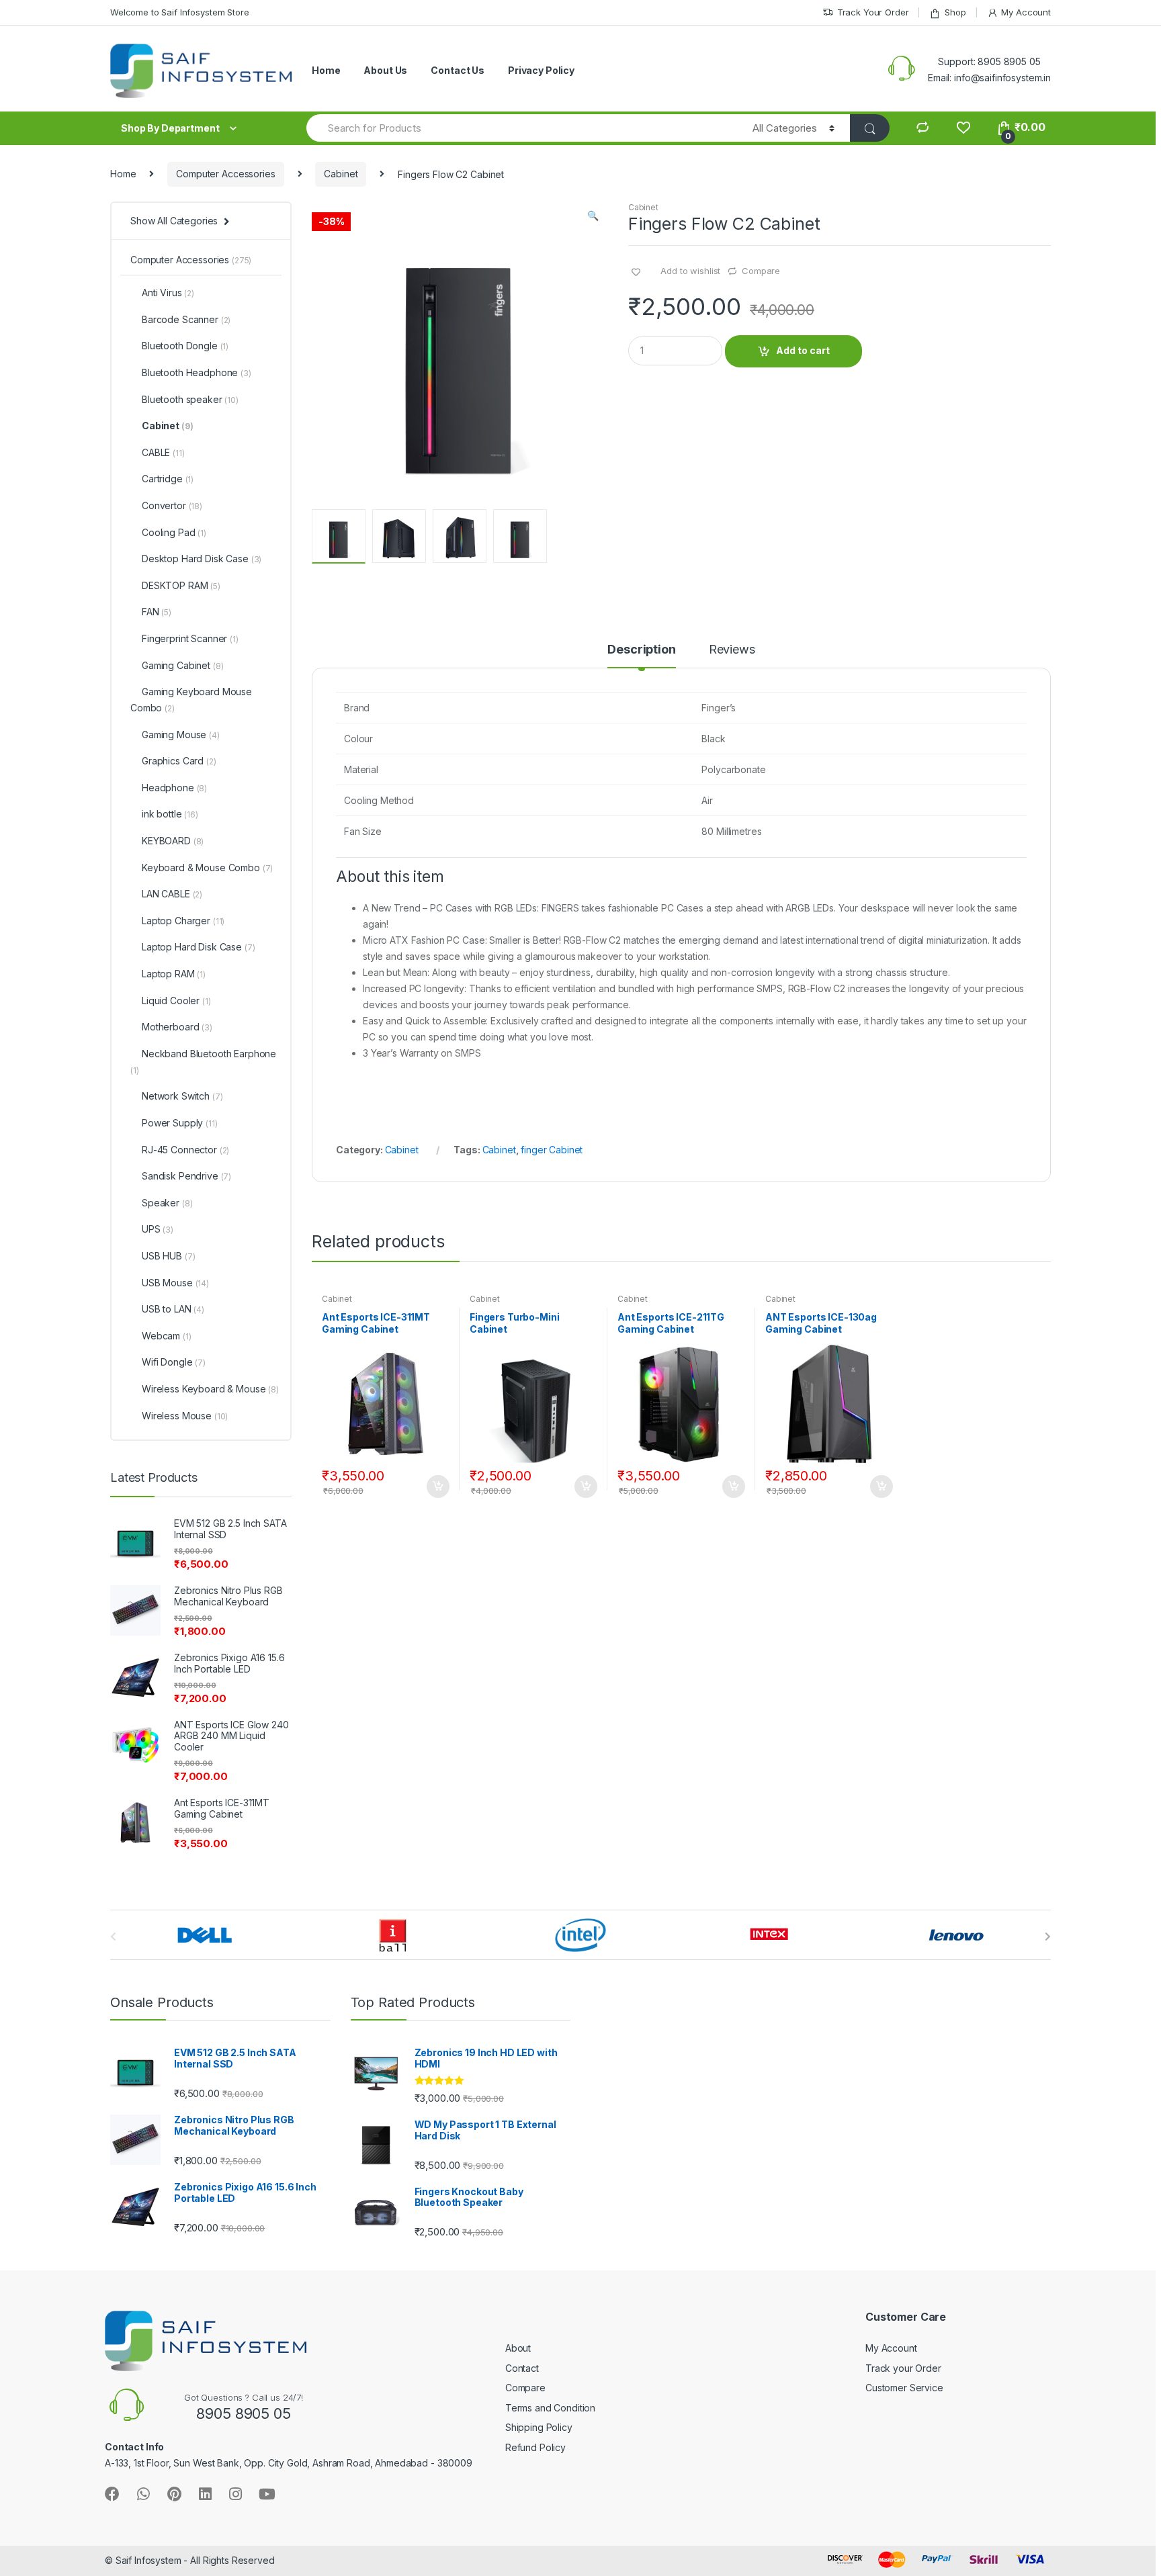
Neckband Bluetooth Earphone (203, 1062)
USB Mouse (175, 1283)
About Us (385, 70)
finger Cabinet (552, 1150)
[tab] (641, 656)
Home (326, 70)
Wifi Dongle (174, 1362)
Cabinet (341, 174)
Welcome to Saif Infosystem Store (180, 12)
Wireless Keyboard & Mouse (210, 1389)
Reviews (732, 650)
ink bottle (170, 814)
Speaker (167, 1203)
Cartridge (168, 479)
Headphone (174, 788)
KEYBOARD (173, 841)
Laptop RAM (174, 974)
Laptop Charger (183, 921)
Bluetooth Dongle (185, 346)
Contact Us (458, 70)
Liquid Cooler (176, 1001)
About (518, 2348)
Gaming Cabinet (182, 665)
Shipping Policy (539, 2427)
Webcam (167, 1336)
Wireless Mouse (185, 1416)
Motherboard (177, 1027)
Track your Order (903, 2368)
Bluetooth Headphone (197, 372)
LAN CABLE (172, 894)
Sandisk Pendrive (186, 1176)
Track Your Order (873, 12)
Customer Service (904, 2388)
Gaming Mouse (181, 735)
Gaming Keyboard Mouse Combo (191, 700)
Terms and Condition (550, 2408)
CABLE (163, 452)
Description (641, 650)
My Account (1026, 12)
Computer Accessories (225, 174)
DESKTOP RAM (181, 585)
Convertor (172, 505)
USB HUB (168, 1256)
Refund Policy (535, 2447)
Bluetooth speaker (190, 399)
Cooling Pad (174, 532)
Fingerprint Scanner (190, 638)
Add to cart (803, 350)
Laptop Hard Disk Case (198, 947)
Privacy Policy (541, 70)
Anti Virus (168, 293)
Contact (522, 2368)
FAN (157, 612)
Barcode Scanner (186, 319)
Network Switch (182, 1096)
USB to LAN (173, 1309)
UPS (158, 1229)
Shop (955, 12)
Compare (761, 271)
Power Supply (180, 1123)
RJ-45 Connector (185, 1150)
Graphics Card (179, 761)
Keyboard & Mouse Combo (207, 868)
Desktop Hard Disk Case (202, 559)
